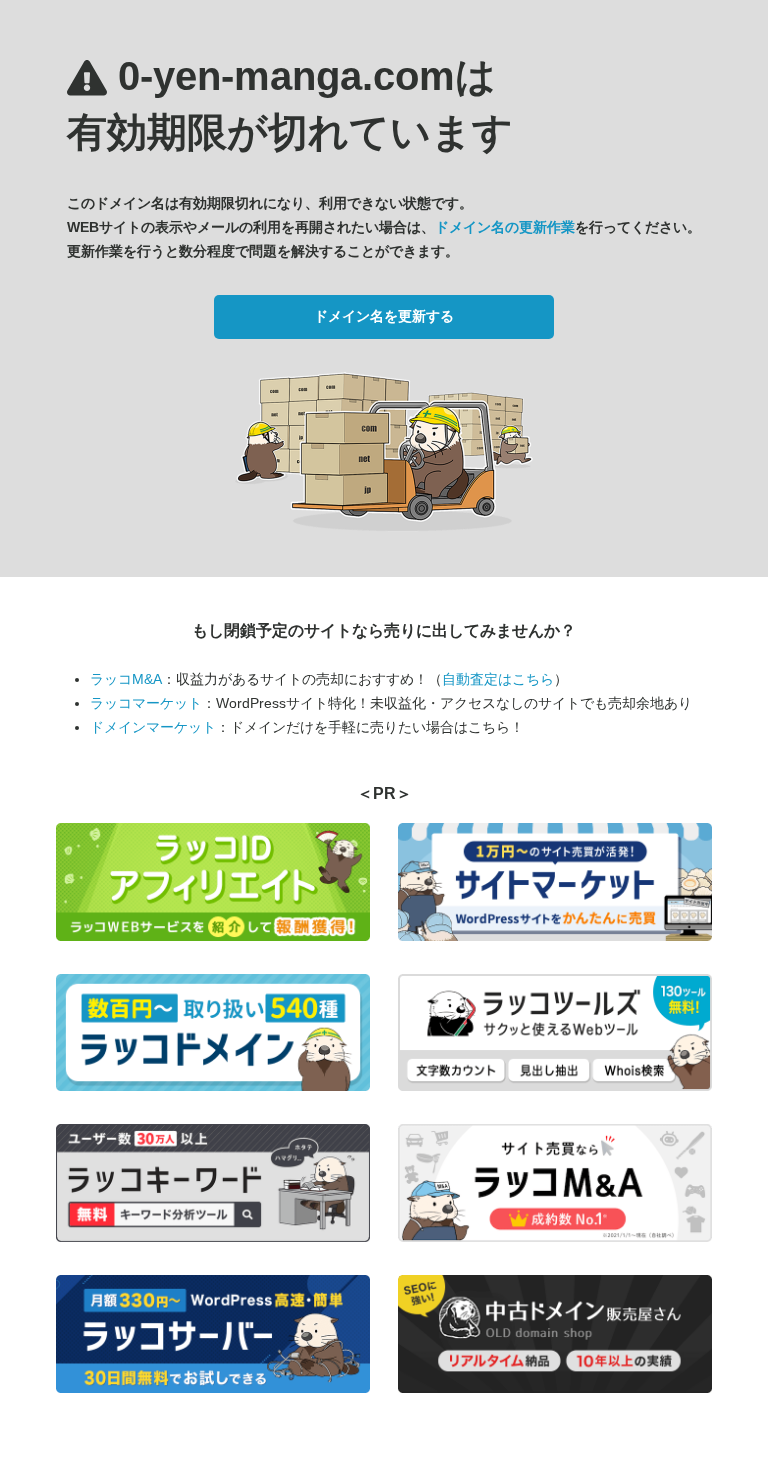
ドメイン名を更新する (384, 316)
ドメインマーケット (153, 727)
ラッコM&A (126, 679)
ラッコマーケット (146, 703)
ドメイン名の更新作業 (505, 227)
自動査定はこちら (498, 679)
